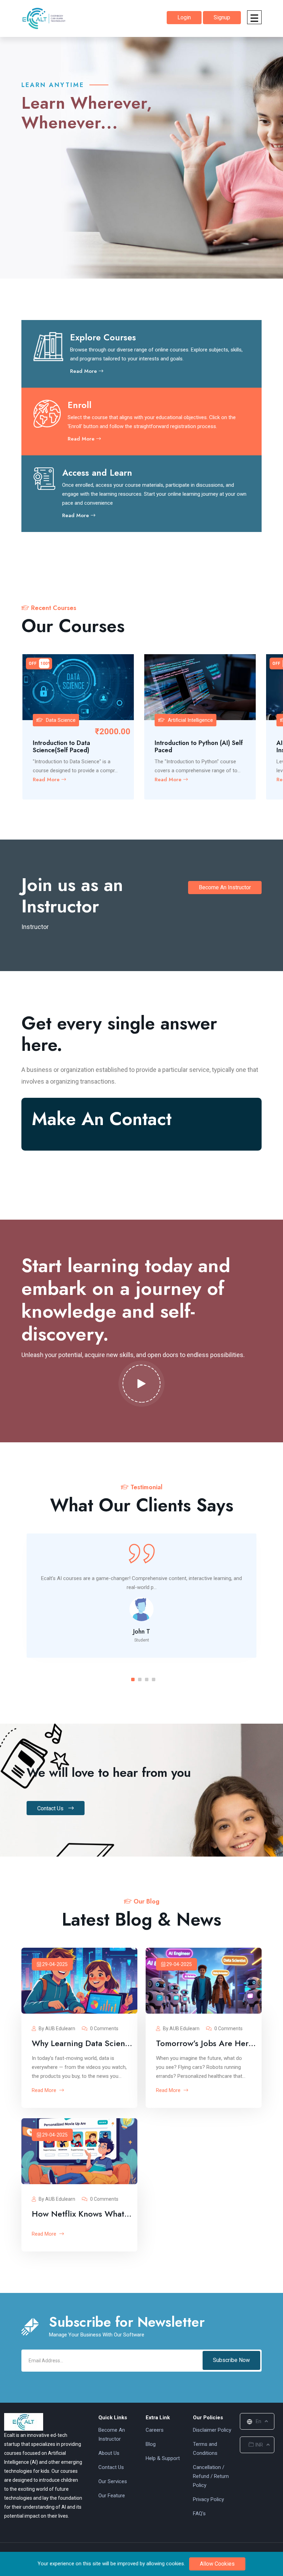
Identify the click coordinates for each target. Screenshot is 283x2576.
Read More (84, 371)
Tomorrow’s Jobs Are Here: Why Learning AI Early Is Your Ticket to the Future (207, 2043)
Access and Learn (97, 473)
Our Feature (112, 2496)
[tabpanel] (141, 1596)
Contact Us (51, 1808)
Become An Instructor (112, 2434)
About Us (109, 2453)
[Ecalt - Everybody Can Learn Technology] (24, 2421)
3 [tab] (147, 1679)
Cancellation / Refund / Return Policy (211, 2476)
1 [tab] (133, 1679)
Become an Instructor (225, 887)
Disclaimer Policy (212, 2430)
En (258, 2421)
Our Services (113, 2481)
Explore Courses (103, 337)
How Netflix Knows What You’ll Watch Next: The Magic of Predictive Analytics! (83, 2214)
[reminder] (125, 663)
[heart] (125, 675)
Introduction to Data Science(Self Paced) (61, 747)
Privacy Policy (208, 2499)
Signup (222, 17)
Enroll (80, 405)
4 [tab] (154, 1679)
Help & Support (163, 2458)
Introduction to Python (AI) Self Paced (199, 747)
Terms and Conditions (205, 2449)
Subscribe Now (231, 2360)
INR (258, 2445)
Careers (155, 2430)
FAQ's (199, 2514)
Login (184, 17)
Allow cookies (217, 2564)
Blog (151, 2444)
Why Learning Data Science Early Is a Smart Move (83, 2043)
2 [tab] (140, 1679)
